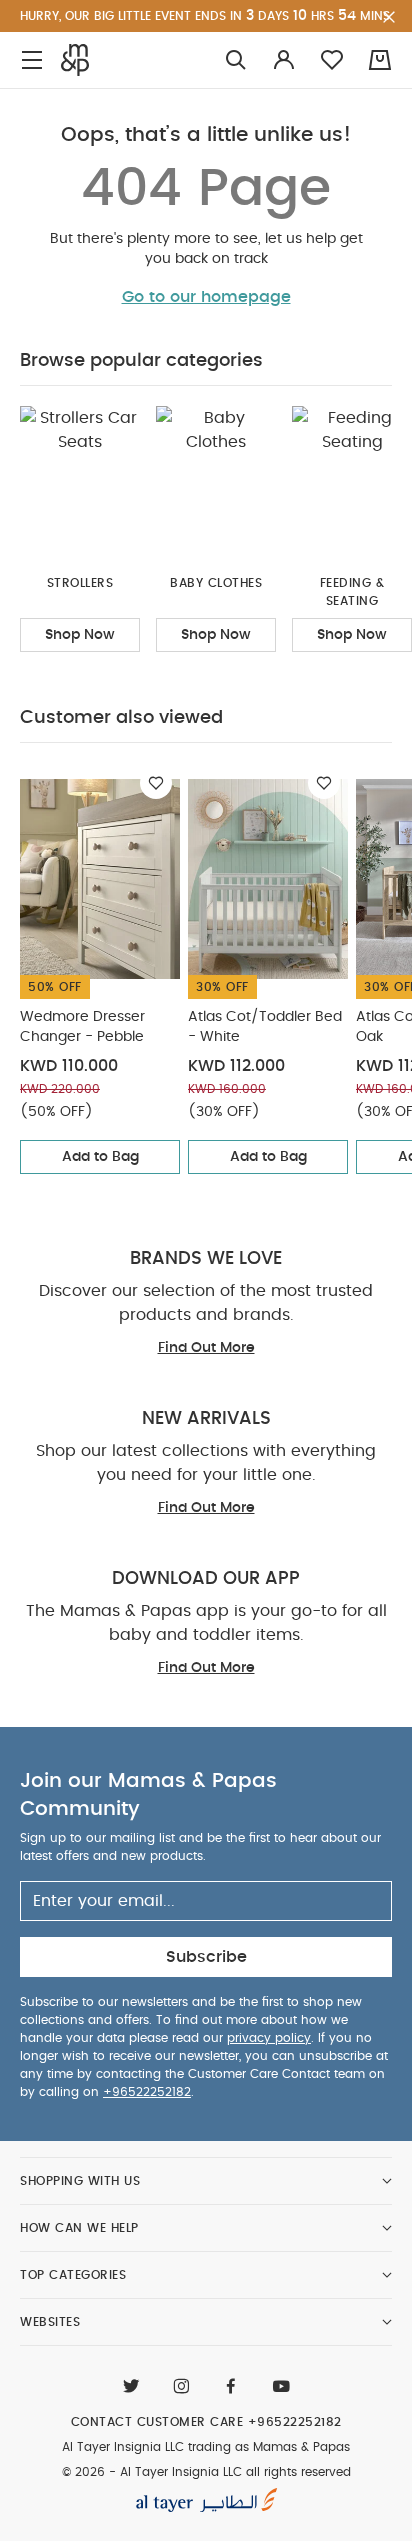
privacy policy (269, 2038)
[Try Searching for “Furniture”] (236, 60)
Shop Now (80, 635)
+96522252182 (147, 2092)
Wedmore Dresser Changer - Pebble (82, 1027)
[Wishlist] (156, 783)
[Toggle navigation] (32, 60)
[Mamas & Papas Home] (75, 60)
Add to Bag (100, 1157)
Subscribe (206, 1957)
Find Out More (206, 1348)
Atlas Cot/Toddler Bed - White (265, 1027)
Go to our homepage (206, 297)
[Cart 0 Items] (380, 60)
